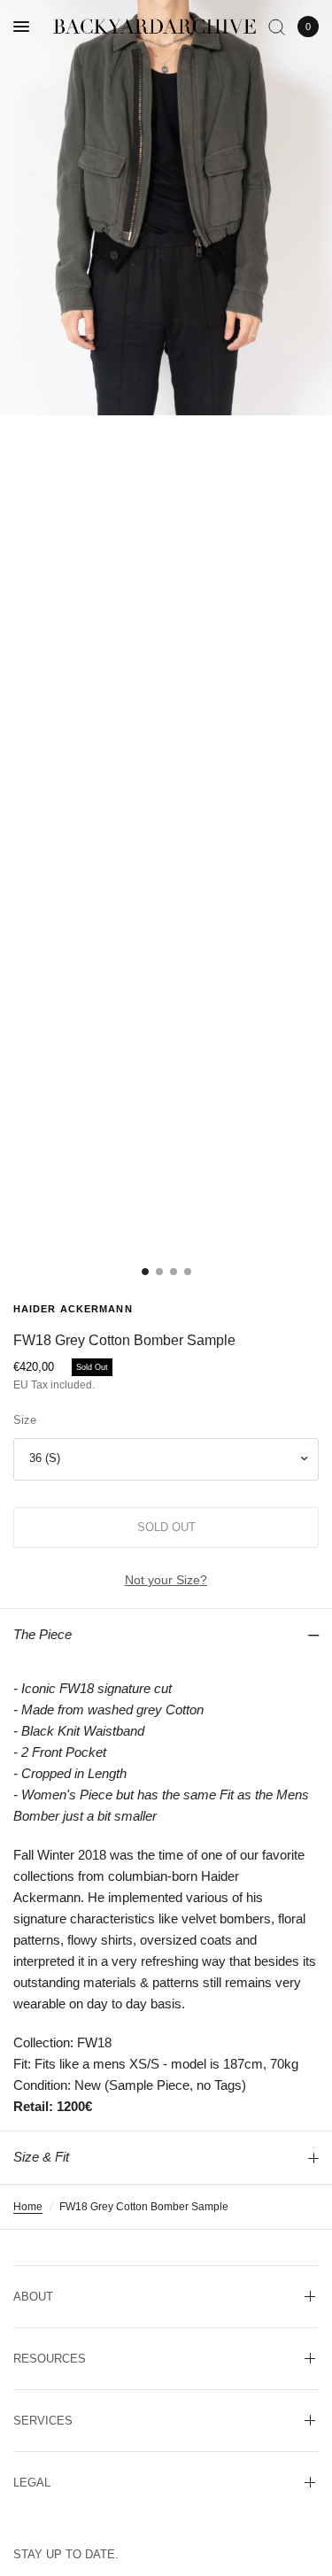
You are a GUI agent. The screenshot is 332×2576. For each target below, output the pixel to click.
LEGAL (32, 2483)
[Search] (277, 27)
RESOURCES (50, 2359)
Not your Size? (166, 1580)
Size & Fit (41, 2157)
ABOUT (33, 2297)
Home (28, 2207)
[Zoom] (166, 208)
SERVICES (43, 2421)
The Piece (42, 1634)
